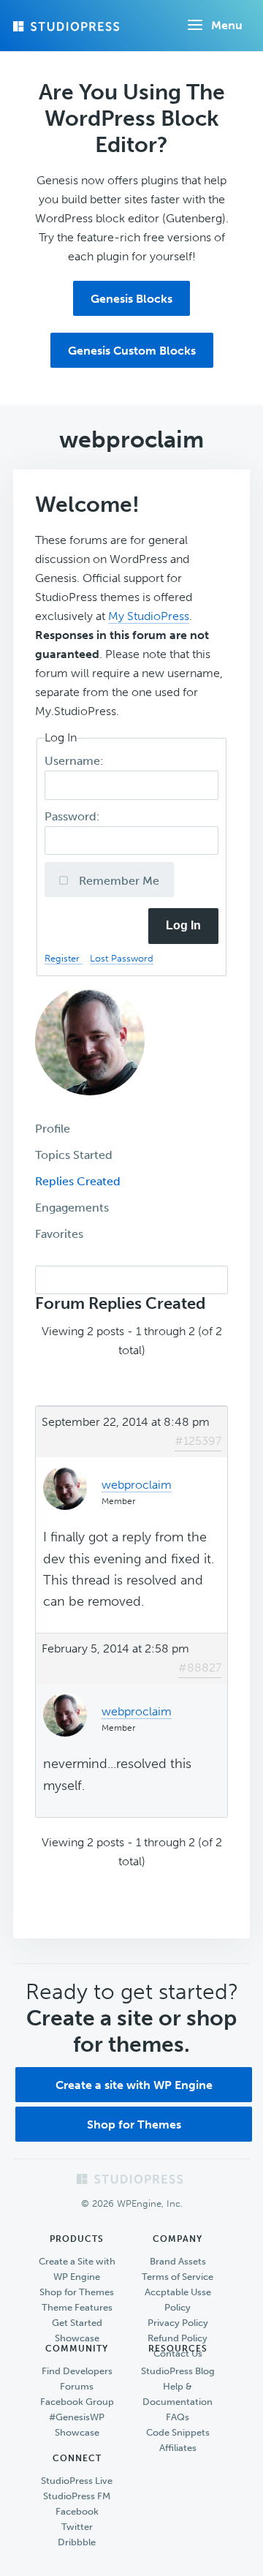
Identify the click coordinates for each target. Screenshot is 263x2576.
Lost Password (122, 958)
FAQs (178, 2417)
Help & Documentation (178, 2394)
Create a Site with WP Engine (77, 2269)
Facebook (77, 2511)
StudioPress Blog (178, 2371)
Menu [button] (227, 25)
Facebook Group (77, 2402)
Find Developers (77, 2371)
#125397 (198, 1441)
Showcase (77, 2338)
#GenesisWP (77, 2417)
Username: (76, 761)
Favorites (59, 1234)
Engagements (72, 1208)
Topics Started (74, 1155)
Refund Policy (178, 2338)
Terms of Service (178, 2277)
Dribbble (77, 2542)
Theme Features (77, 2307)
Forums (77, 2386)
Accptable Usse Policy (178, 2300)
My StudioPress (149, 616)
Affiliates (178, 2448)
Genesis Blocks (131, 299)
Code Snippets (178, 2432)
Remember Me (118, 881)
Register (64, 958)
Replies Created (78, 1181)
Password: (74, 816)
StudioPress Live (77, 2481)
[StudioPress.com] (68, 26)
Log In (183, 925)
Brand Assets (178, 2261)
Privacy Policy (178, 2323)
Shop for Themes (134, 2124)
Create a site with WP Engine (134, 2085)
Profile (53, 1129)
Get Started (77, 2323)
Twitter (77, 2527)
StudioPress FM (77, 2496)
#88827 (200, 1667)
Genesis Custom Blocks (132, 351)
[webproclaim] (90, 1106)
